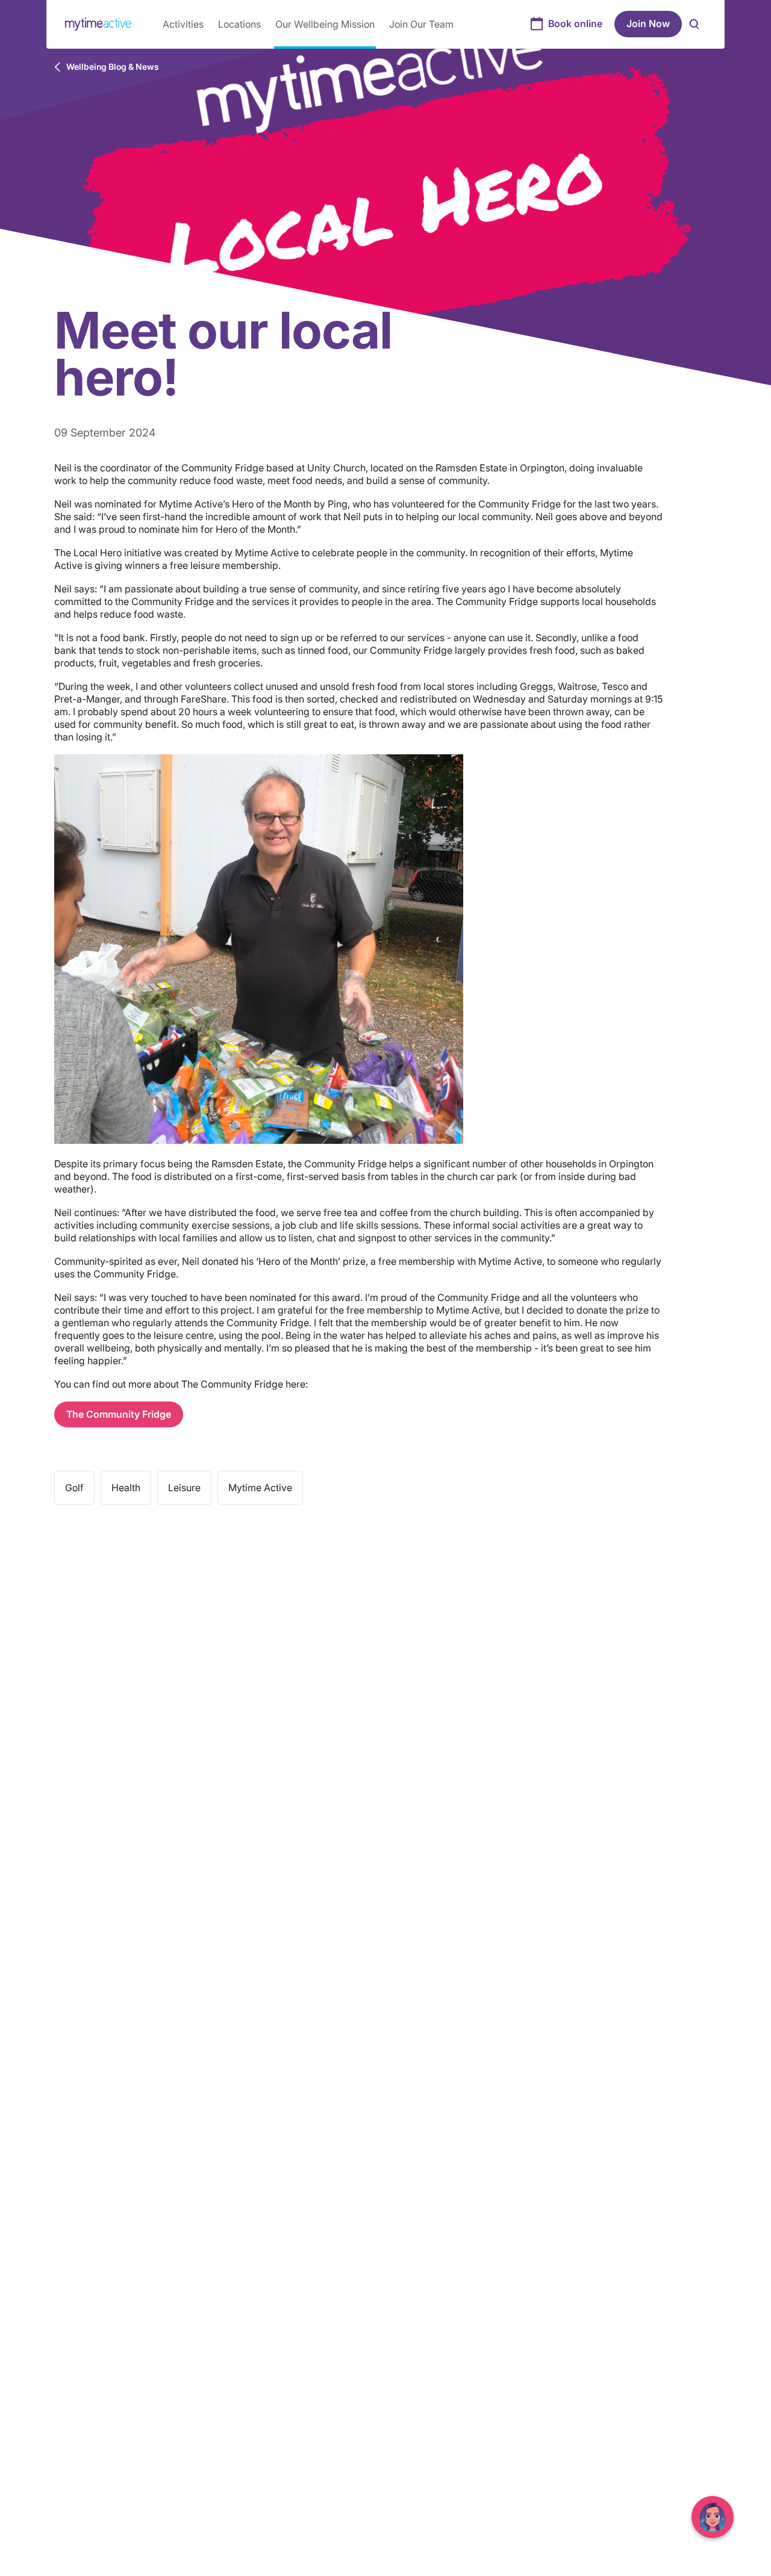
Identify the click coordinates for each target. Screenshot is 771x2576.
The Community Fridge (119, 1414)
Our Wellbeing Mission (325, 24)
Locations (239, 24)
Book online (575, 23)
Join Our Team (421, 24)
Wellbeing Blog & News (113, 67)
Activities (183, 24)
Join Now (648, 23)
